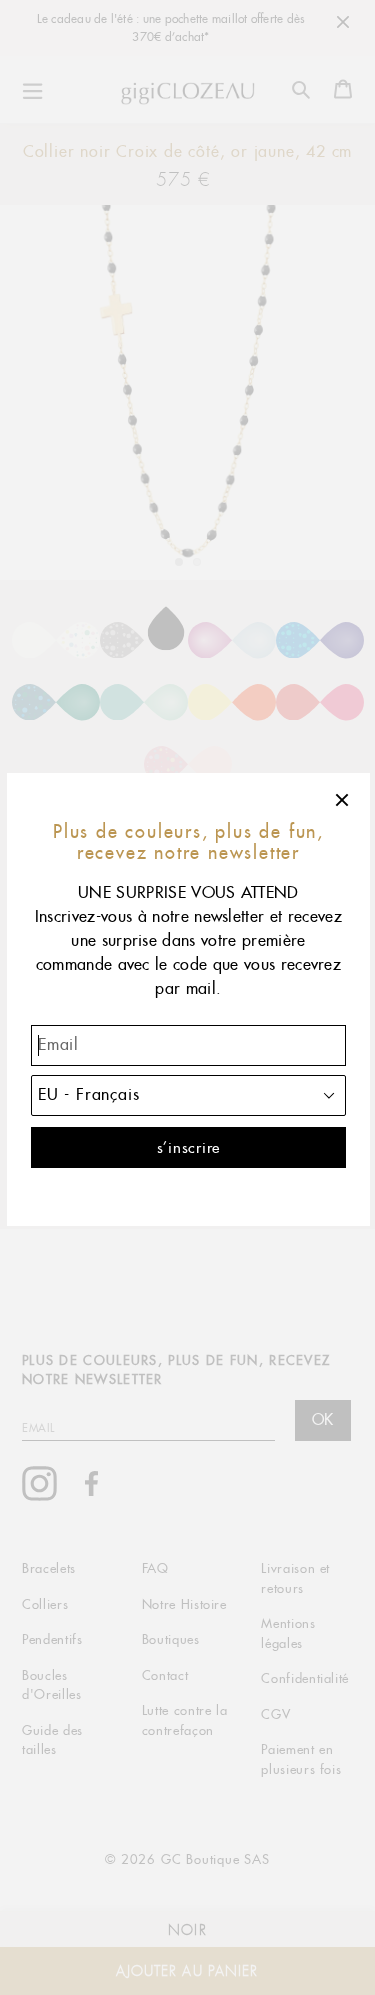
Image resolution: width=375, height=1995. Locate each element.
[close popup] (343, 800)
